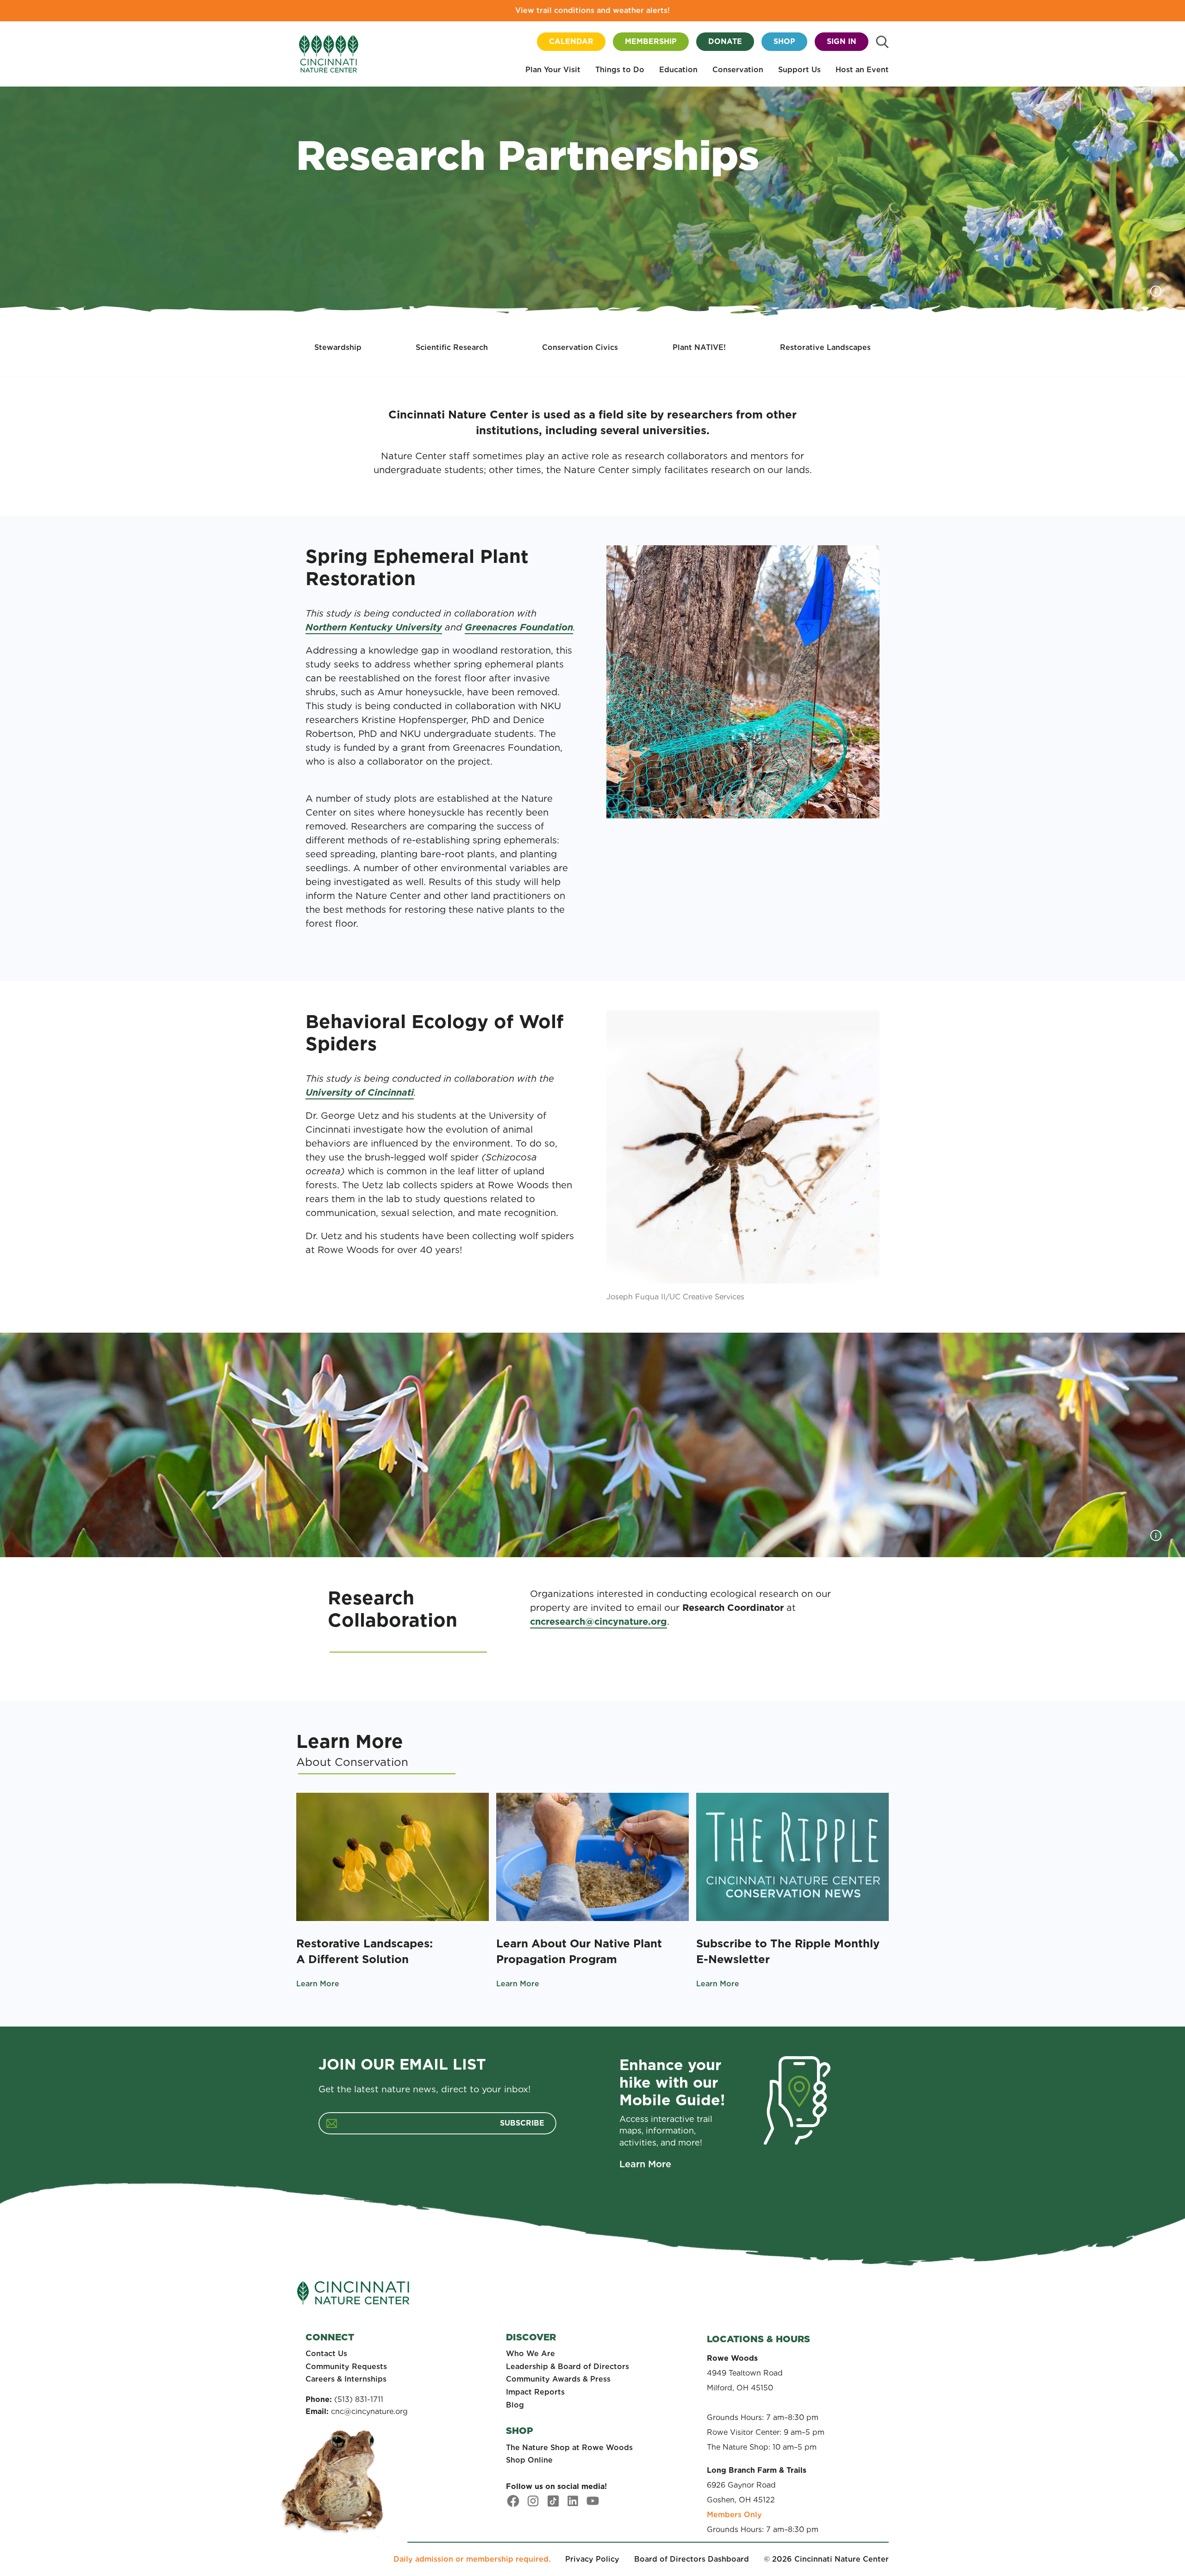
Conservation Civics (580, 347)
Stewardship (338, 347)
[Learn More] (393, 1857)
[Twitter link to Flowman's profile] (553, 2501)
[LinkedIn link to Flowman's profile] (573, 2501)
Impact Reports (535, 2392)
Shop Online (529, 2460)
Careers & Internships (346, 2379)
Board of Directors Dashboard (692, 2559)
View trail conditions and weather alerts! (592, 10)
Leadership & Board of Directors (568, 2367)
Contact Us (326, 2354)
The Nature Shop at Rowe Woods (569, 2448)
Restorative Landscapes (825, 347)
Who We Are (530, 2354)
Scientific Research (452, 347)
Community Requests (346, 2367)
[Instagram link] (533, 2501)
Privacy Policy (592, 2559)
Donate (725, 41)
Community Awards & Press (558, 2379)
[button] (553, 71)
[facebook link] (513, 2501)
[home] (329, 54)
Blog (515, 2405)
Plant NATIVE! (699, 347)
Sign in (842, 41)
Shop (784, 41)
